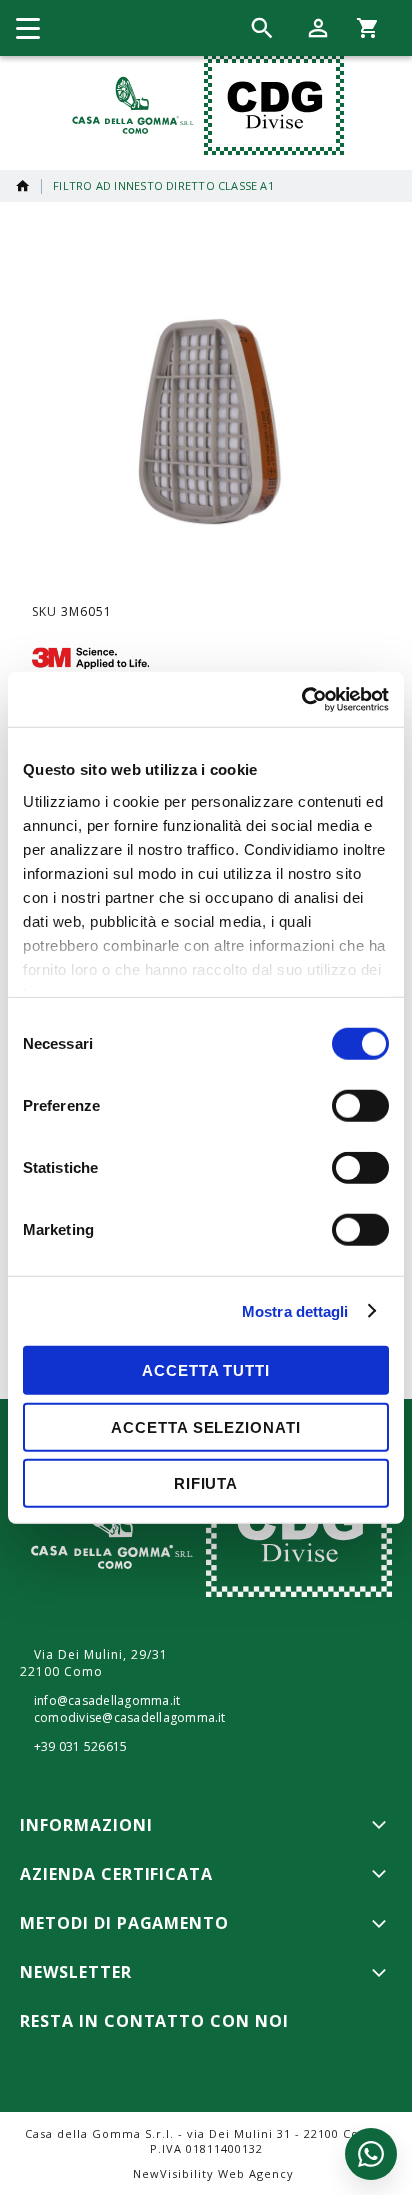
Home (23, 186)
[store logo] (204, 105)
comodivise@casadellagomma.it (130, 1718)
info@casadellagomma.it (107, 1701)
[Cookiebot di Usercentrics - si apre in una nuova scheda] (301, 699)
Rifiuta (206, 1483)
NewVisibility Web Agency (213, 2173)
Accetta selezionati (205, 1426)
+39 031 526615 (80, 1747)
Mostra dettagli (295, 1310)
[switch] (360, 1108)
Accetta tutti (206, 1370)
